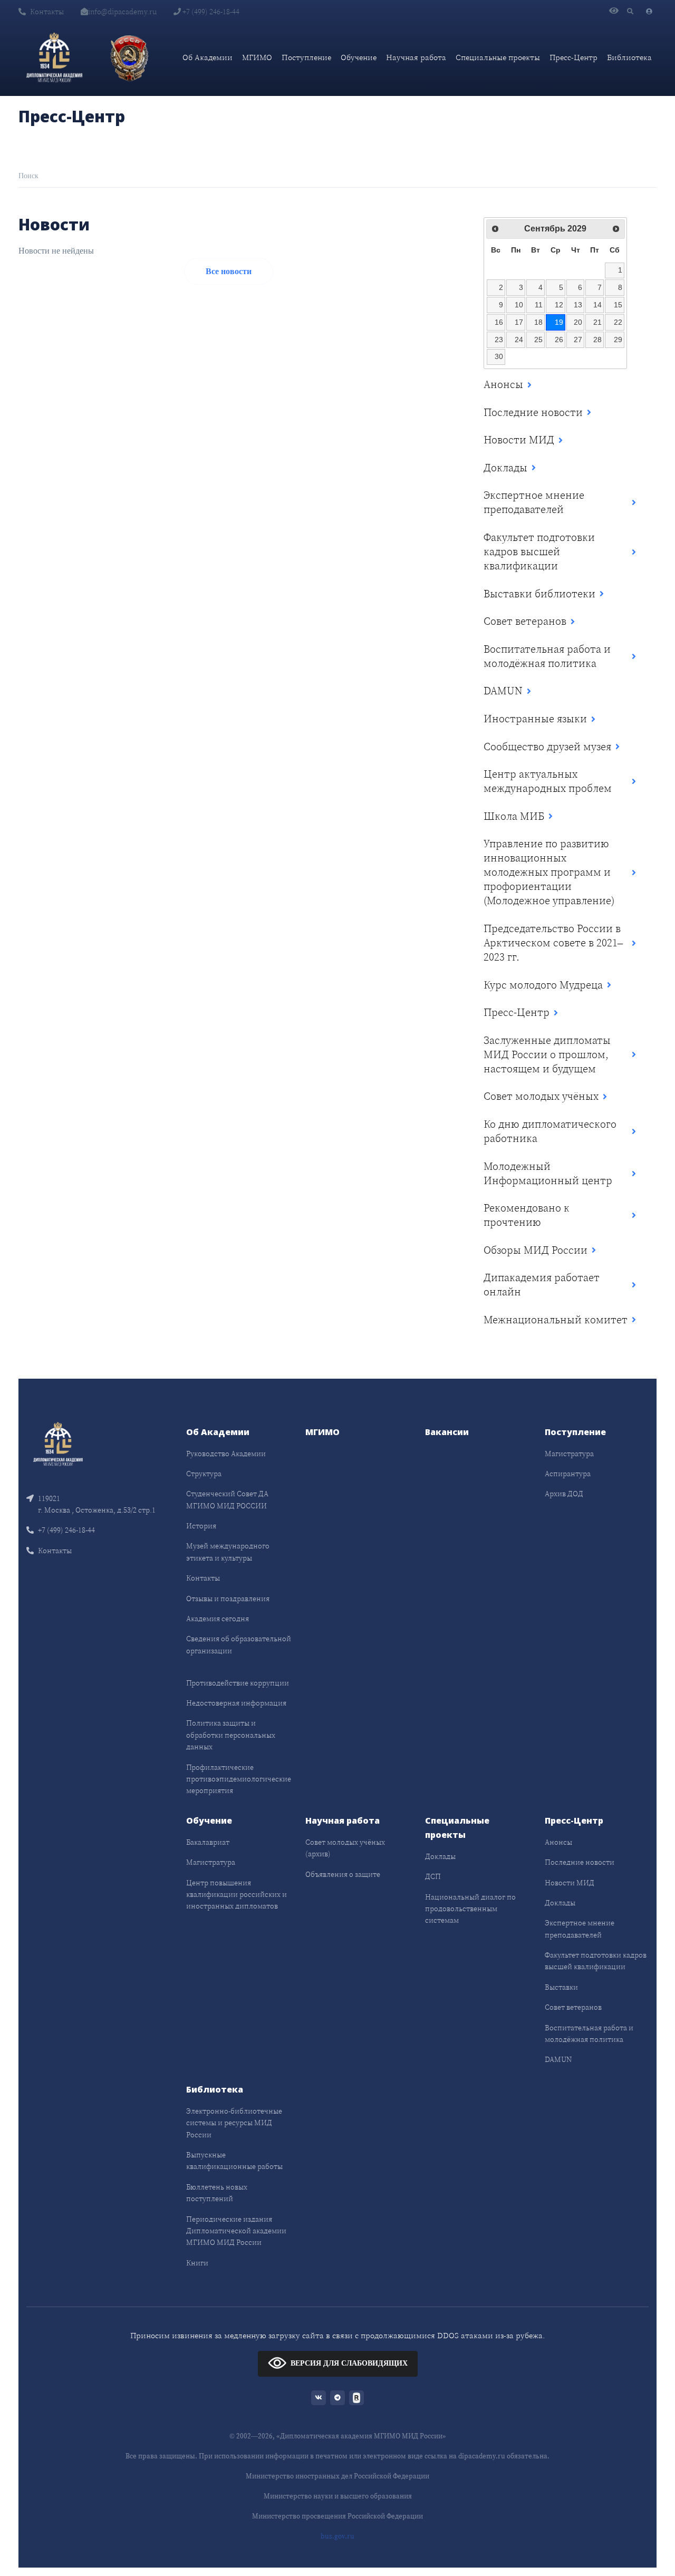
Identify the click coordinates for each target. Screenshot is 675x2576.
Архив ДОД (564, 1494)
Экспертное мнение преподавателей (580, 1929)
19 (559, 322)
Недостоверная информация (236, 1703)
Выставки (561, 1987)
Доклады (440, 1856)
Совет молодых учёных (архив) (345, 1848)
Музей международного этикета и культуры (228, 1552)
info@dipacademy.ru (122, 12)
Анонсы (558, 1842)
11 (539, 305)
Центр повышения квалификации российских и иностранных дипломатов (237, 1895)
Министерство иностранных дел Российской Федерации (337, 2476)
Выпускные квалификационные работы (234, 2161)
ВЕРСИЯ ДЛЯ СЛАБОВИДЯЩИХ (349, 2363)
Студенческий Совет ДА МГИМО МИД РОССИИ (227, 1499)
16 (499, 322)
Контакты (47, 12)
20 (578, 322)
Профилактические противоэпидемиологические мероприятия (239, 1779)
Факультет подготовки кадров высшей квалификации (596, 1961)
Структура (204, 1474)
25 (538, 340)
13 (578, 305)
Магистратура (569, 1454)
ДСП (433, 1876)
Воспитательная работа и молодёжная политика (589, 2033)
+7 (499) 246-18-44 (210, 12)
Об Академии (208, 57)
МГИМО (257, 57)
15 (618, 305)
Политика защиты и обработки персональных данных (231, 1735)
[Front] (58, 1443)
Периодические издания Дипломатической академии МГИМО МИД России (236, 2231)
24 (519, 340)
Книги (197, 2263)
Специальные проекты (498, 57)
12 (559, 305)
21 (597, 322)
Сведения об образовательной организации (239, 1644)
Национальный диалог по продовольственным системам (470, 1909)
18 (538, 322)
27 (578, 340)
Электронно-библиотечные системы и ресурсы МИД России (234, 2123)
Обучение (359, 57)
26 (559, 340)
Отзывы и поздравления (228, 1599)
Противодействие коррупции (238, 1683)
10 (519, 305)
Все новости (229, 271)
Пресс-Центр (573, 57)
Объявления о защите (343, 1874)
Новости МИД (570, 1883)
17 (519, 322)
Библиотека (629, 57)
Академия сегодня (218, 1619)
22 (618, 322)
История (201, 1526)
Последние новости (580, 1862)
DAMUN (558, 2059)
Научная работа (416, 57)
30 (499, 356)
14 (597, 305)
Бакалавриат (208, 1842)
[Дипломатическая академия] (54, 57)
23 (499, 340)
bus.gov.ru (337, 2536)
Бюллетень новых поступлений (217, 2193)
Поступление (306, 57)
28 (597, 340)
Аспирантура (568, 1474)
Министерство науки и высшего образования (338, 2496)
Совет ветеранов (573, 2007)
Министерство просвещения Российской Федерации (337, 2516)
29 (618, 340)
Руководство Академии (226, 1454)
